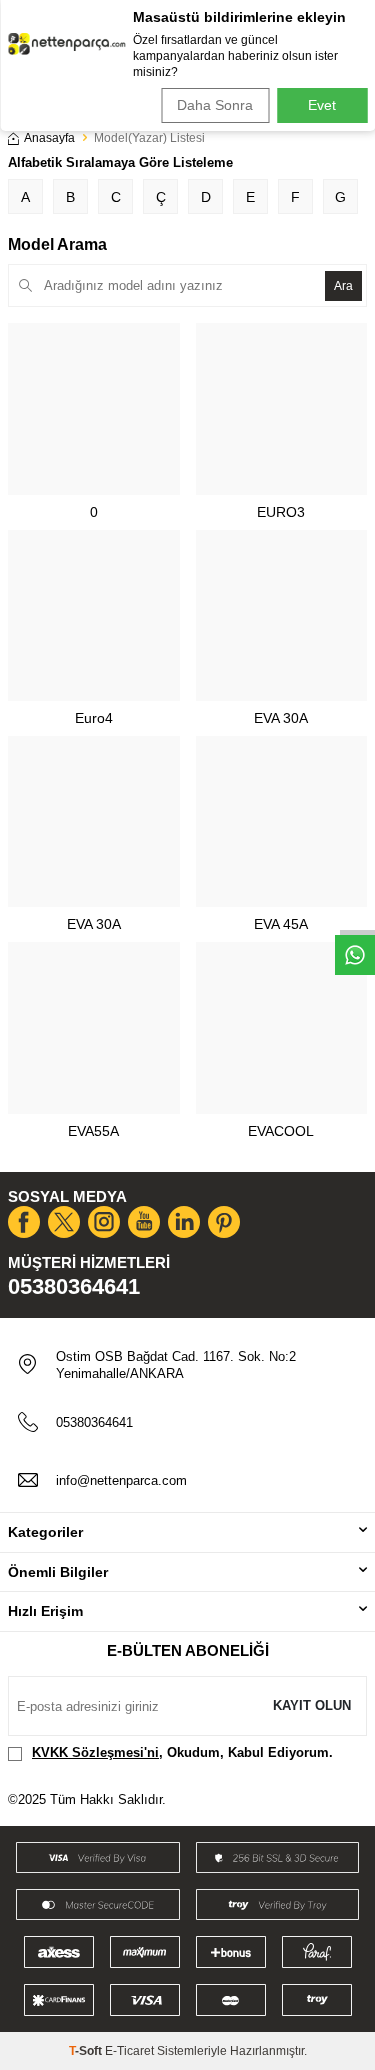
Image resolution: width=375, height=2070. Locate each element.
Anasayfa (49, 138)
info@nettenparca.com (121, 1480)
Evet (322, 105)
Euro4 (94, 718)
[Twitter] (64, 1222)
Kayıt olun (312, 1705)
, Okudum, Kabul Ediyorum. (182, 1752)
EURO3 (281, 512)
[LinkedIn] (184, 1222)
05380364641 (74, 1286)
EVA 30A (281, 718)
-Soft (87, 2051)
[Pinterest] (224, 1222)
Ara (343, 286)
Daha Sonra (215, 105)
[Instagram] (104, 1222)
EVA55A (93, 1131)
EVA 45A (281, 924)
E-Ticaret (129, 2051)
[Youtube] (144, 1222)
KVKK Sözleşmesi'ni (95, 1752)
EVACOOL (281, 1131)
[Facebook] (24, 1222)
